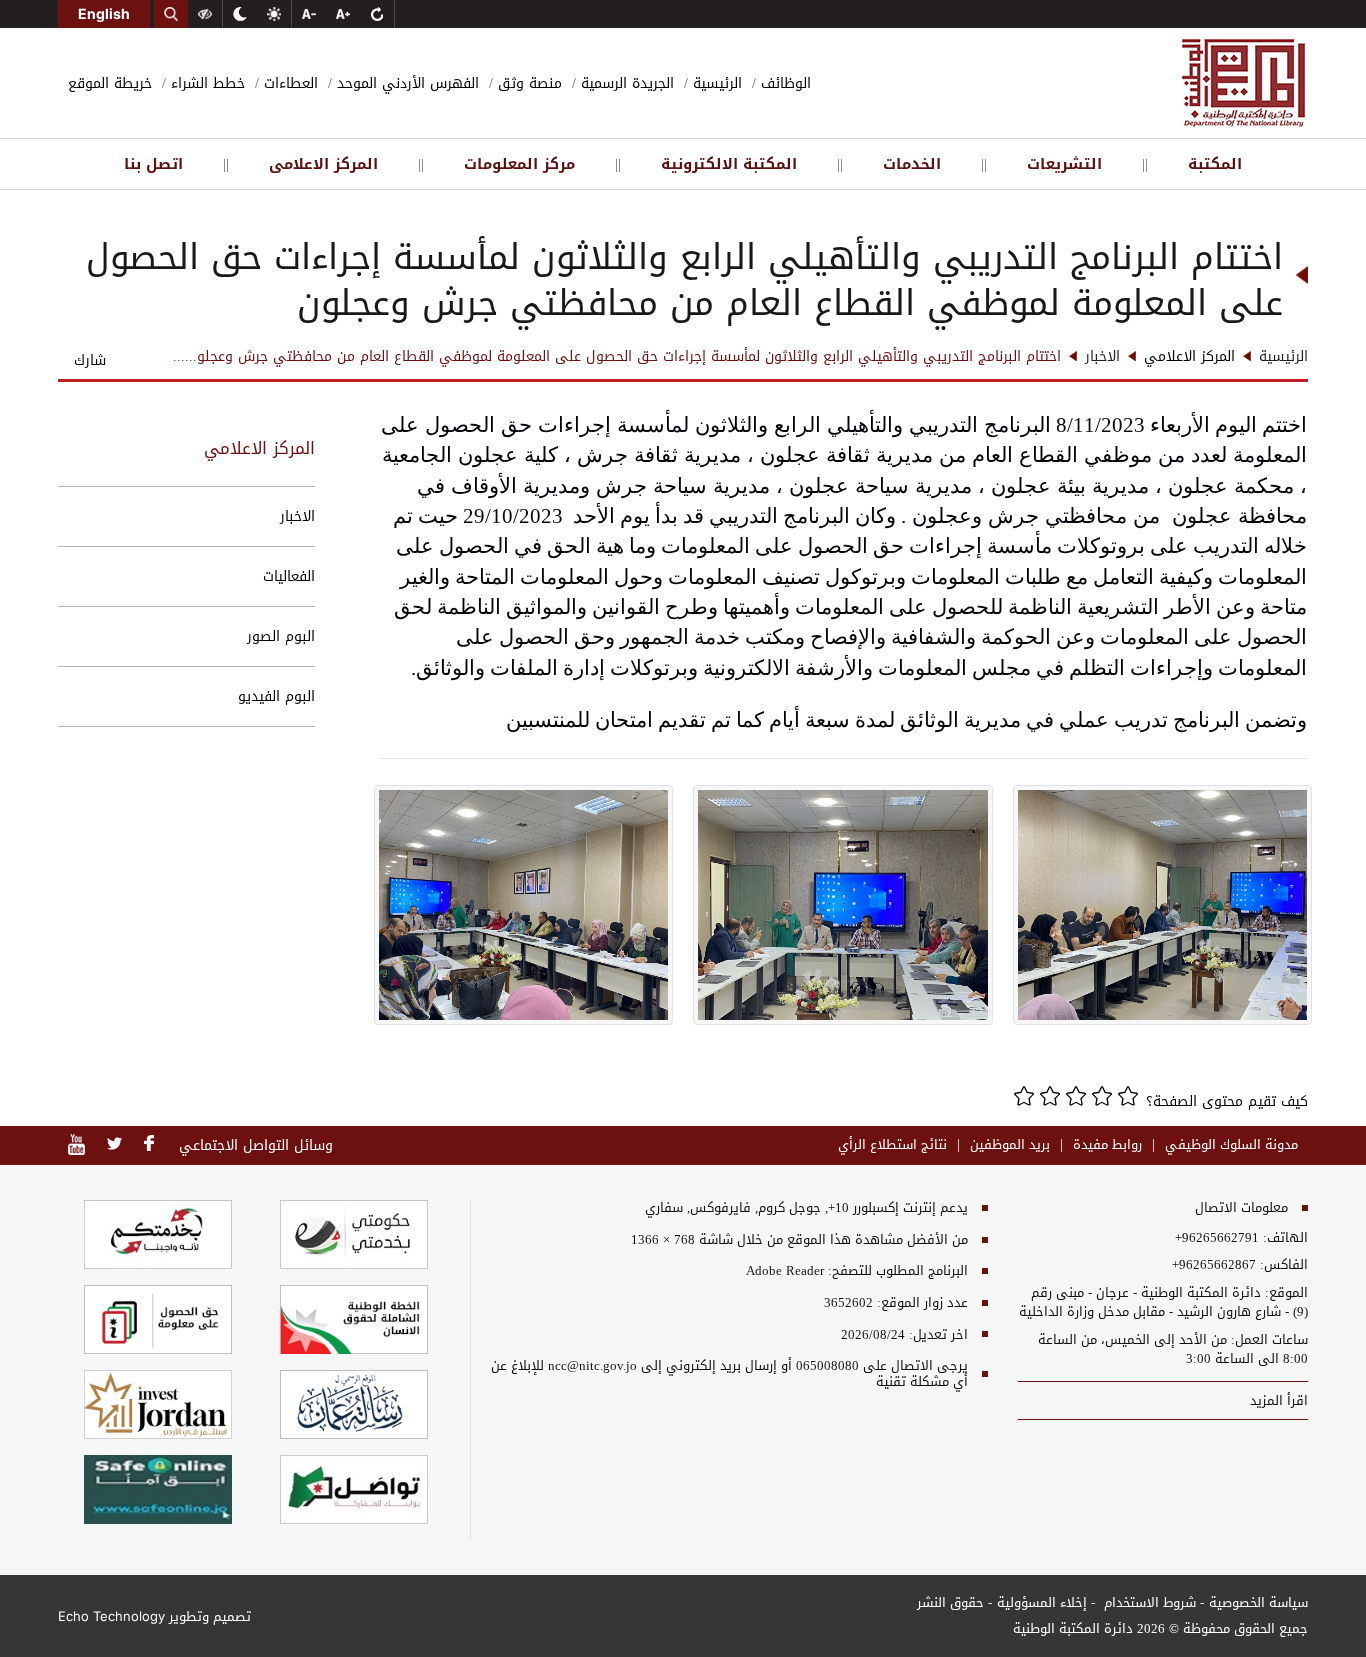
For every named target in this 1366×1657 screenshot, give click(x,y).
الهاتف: (1283, 1238)
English (104, 13)
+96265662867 (1214, 1265)
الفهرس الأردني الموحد (405, 83)
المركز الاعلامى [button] (323, 164)
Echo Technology (111, 1616)
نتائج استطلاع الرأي (892, 1145)
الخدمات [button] (912, 164)
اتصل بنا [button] (153, 164)
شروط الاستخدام (1148, 1602)
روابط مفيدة (1107, 1145)
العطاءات (288, 83)
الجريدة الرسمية (625, 83)
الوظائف (783, 83)
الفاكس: (1284, 1265)
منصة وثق (527, 83)
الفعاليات (289, 576)
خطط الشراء (205, 83)
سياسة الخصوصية (1258, 1602)
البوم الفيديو (276, 696)
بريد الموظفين (1010, 1145)
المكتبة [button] (1215, 164)
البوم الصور (281, 636)
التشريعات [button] (1064, 164)
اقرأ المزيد (1277, 1400)
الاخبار (297, 516)
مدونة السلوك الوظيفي (1231, 1145)
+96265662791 (1217, 1238)
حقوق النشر (950, 1602)
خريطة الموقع (110, 83)
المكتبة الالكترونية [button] (729, 164)
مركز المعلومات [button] (519, 164)
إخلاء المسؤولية (1042, 1602)
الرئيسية (715, 83)
